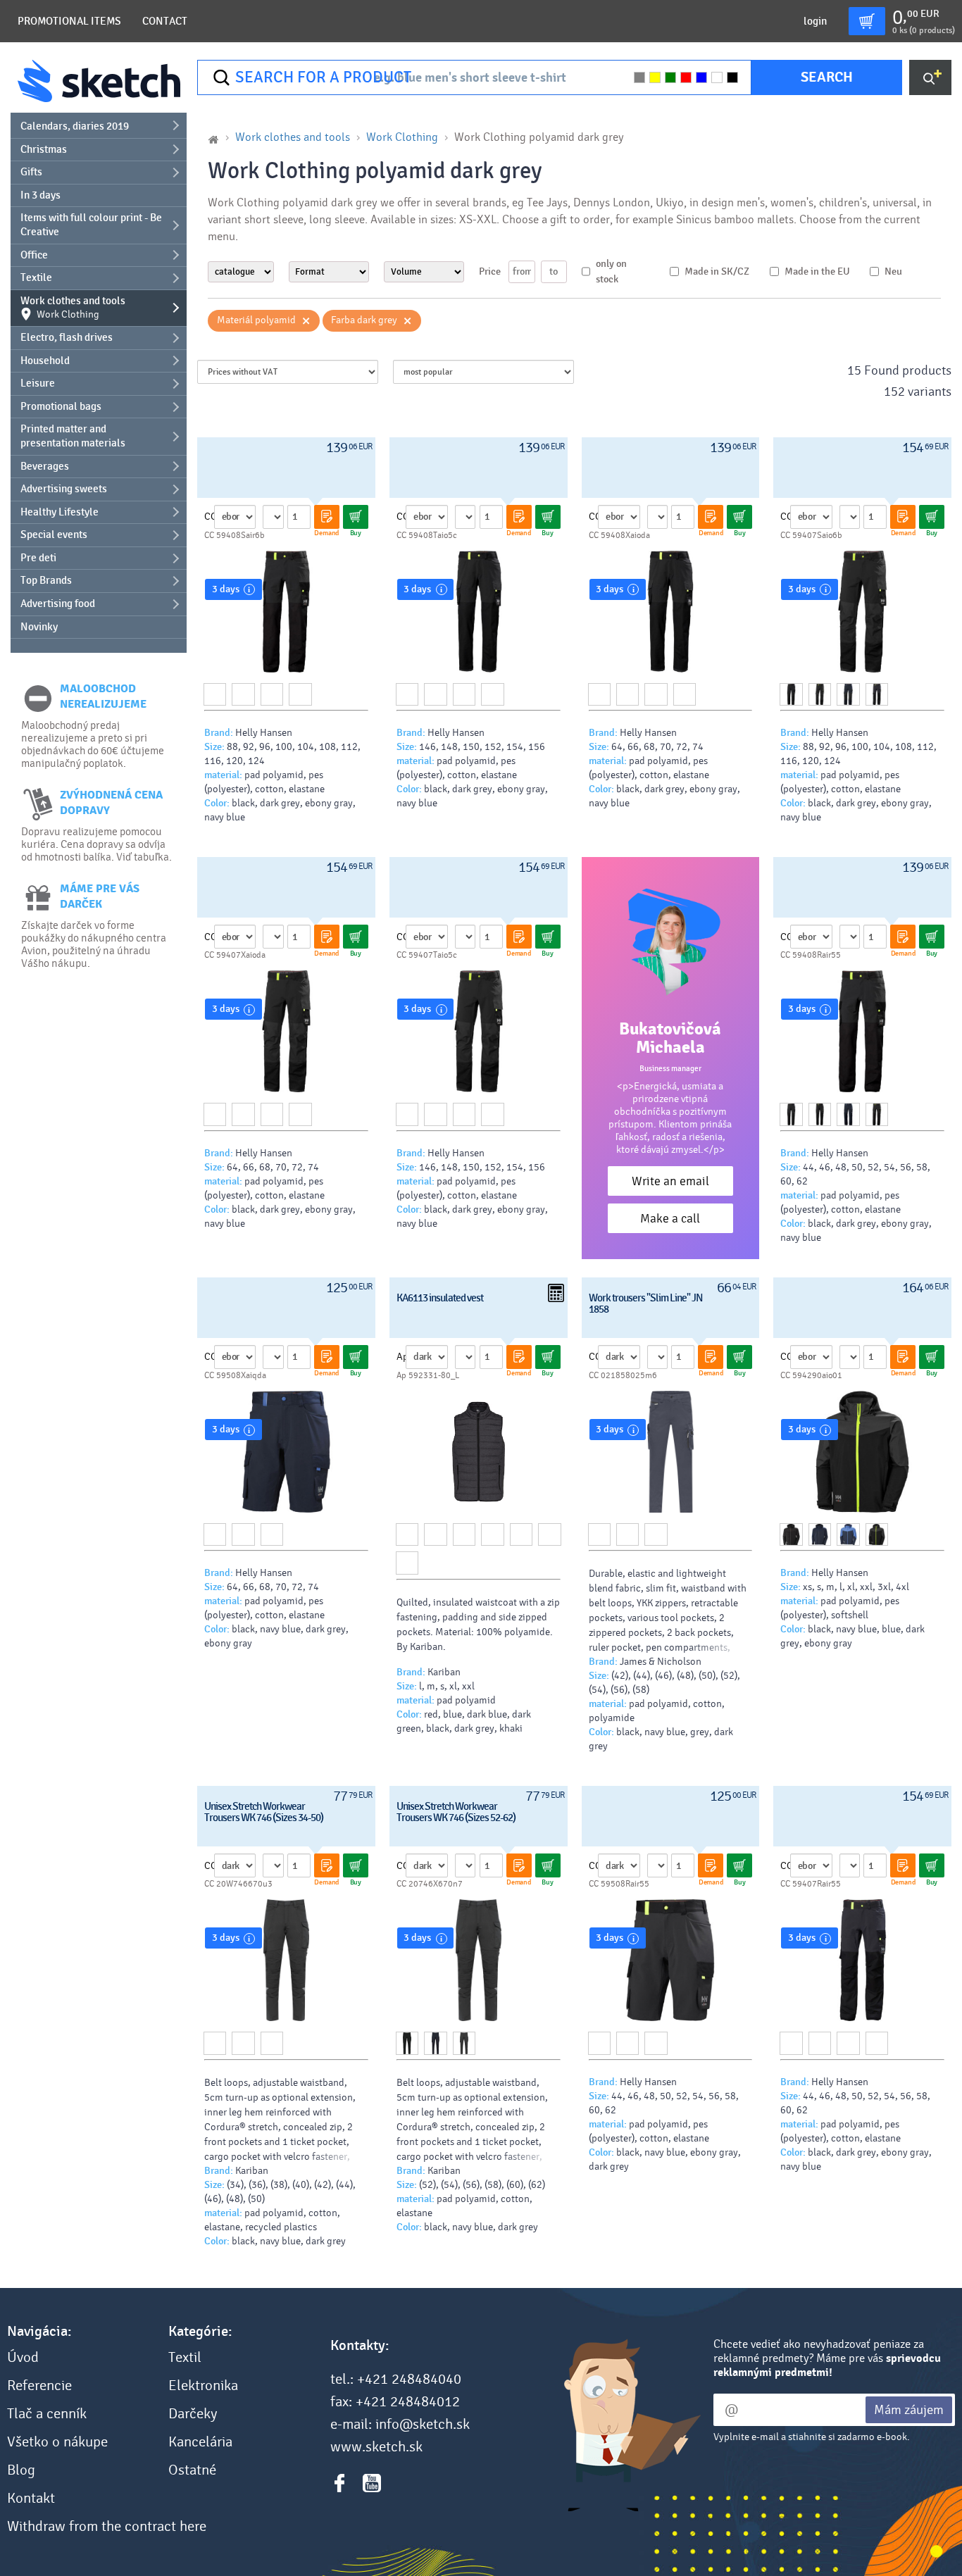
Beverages (45, 466)
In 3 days (40, 195)
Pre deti (38, 558)
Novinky (39, 627)
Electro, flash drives (67, 337)
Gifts (31, 172)
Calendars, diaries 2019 (75, 126)
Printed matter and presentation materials (73, 436)
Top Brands (46, 580)
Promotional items (69, 21)
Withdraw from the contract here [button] (107, 2527)
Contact (165, 21)
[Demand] (327, 517)
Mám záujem (909, 2410)
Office (34, 255)
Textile (36, 277)
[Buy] (356, 517)
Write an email (670, 1181)
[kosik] (867, 21)
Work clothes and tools (73, 308)
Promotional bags (61, 406)
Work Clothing (402, 137)
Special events (54, 534)
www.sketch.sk (376, 2447)
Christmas (44, 149)
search (827, 77)
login (815, 21)
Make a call (670, 1219)
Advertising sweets (64, 489)
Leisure (38, 383)
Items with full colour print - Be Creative (91, 225)
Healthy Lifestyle (60, 512)
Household (45, 361)
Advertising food (58, 604)
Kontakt (31, 2499)
